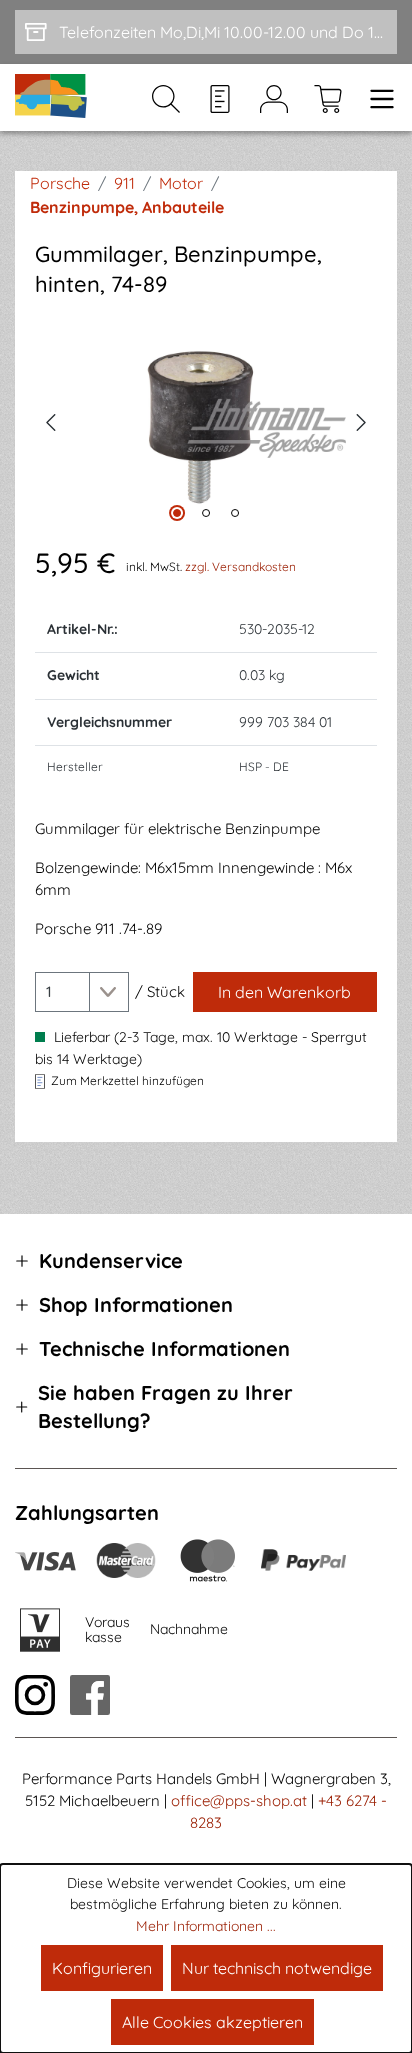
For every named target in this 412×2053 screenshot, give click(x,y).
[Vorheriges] (50, 420)
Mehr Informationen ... (206, 1926)
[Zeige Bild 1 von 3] (177, 513)
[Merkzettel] (220, 98)
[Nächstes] (362, 420)
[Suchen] (166, 98)
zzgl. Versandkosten (240, 566)
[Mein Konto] (274, 98)
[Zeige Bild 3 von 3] (235, 513)
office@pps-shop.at (239, 1800)
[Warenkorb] (328, 98)
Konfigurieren (102, 1968)
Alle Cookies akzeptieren (212, 2022)
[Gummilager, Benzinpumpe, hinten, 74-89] (206, 420)
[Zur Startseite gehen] (52, 97)
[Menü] (376, 98)
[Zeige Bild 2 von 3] (206, 513)
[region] (206, 420)
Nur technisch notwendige (277, 1968)
